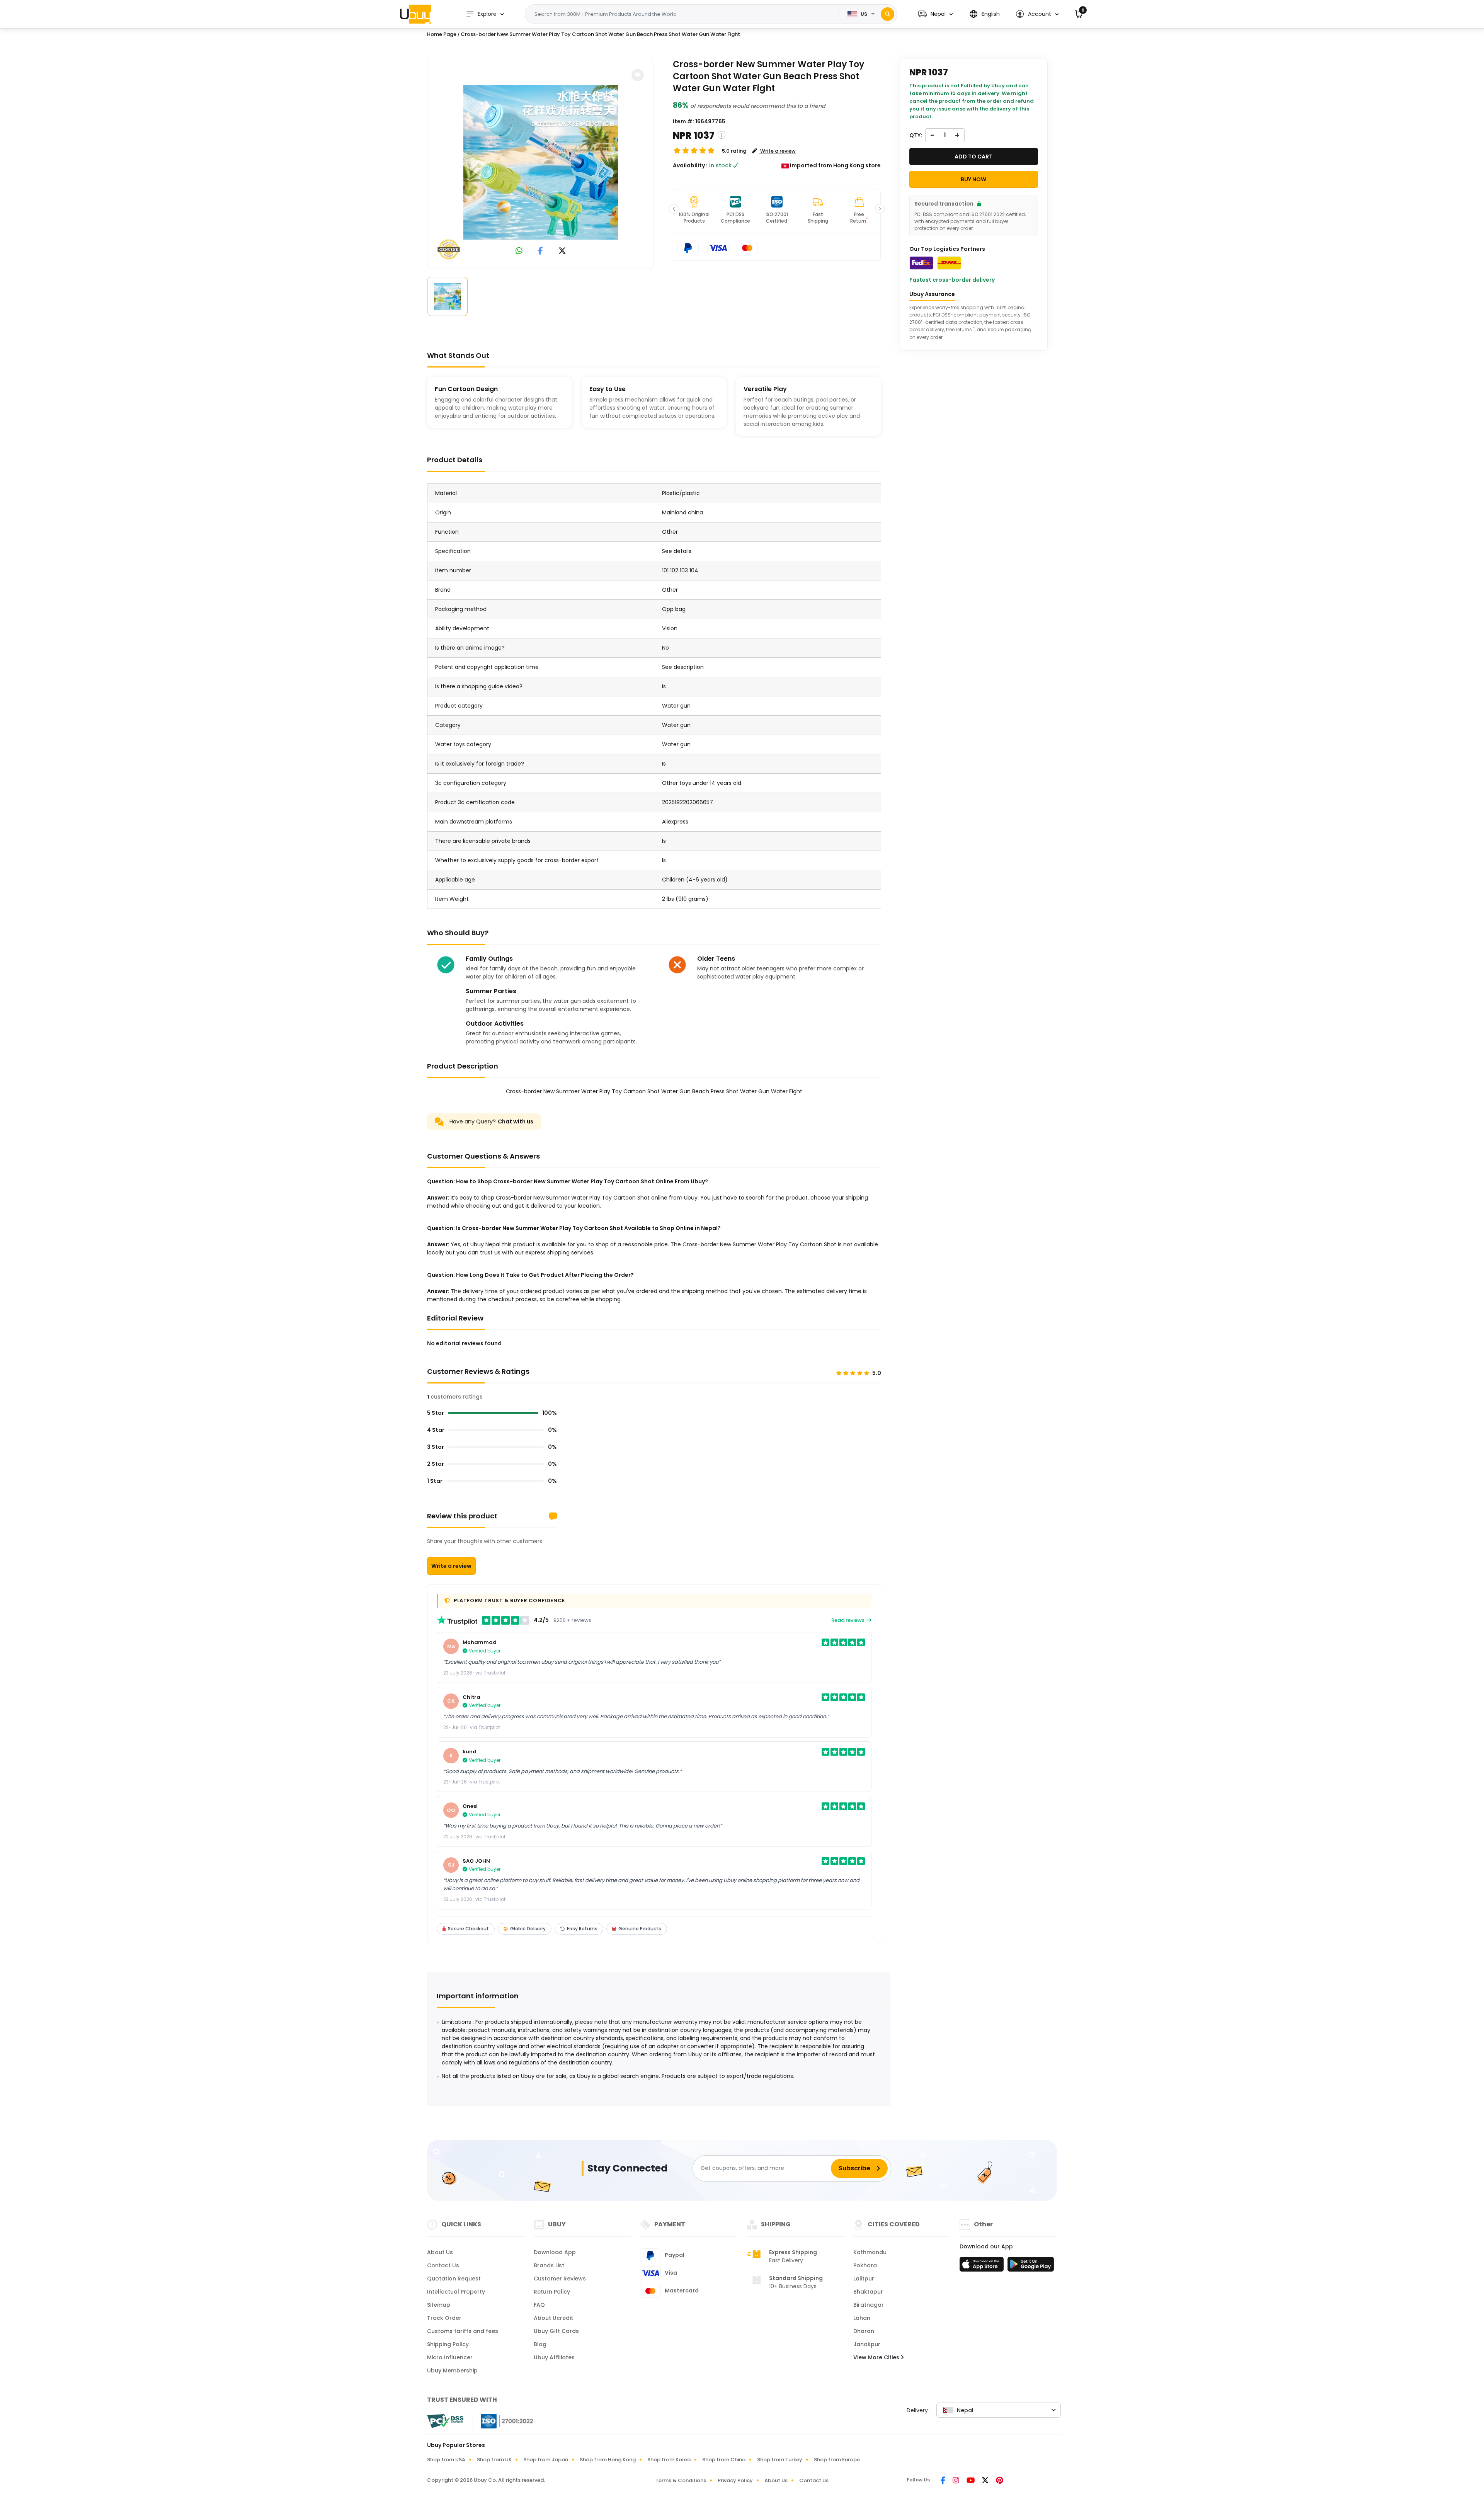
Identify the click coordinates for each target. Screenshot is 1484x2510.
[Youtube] (971, 2481)
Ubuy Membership (452, 2370)
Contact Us (443, 2265)
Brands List (549, 2265)
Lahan (862, 2318)
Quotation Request (454, 2279)
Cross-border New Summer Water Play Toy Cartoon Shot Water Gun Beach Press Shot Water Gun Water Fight (600, 34)
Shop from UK (494, 2460)
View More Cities (877, 2357)
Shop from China (724, 2460)
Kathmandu (870, 2252)
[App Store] (983, 2267)
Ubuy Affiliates (554, 2357)
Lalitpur (864, 2279)
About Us (440, 2252)
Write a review (451, 1566)
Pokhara (865, 2265)
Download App (555, 2252)
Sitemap (439, 2305)
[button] (936, 14)
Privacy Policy (735, 2480)
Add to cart (973, 157)
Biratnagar (869, 2305)
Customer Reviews (560, 2279)
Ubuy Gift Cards (556, 2331)
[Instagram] (956, 2481)
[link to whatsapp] (519, 251)
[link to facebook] (540, 251)
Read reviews (848, 1620)
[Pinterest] (1000, 2481)
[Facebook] (944, 2481)
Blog (540, 2344)
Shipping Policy (448, 2344)
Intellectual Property (456, 2292)
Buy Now (973, 179)
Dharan (864, 2331)
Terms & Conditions (681, 2480)
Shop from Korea (669, 2460)
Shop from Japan (546, 2460)
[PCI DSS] (445, 2421)
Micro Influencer (450, 2357)
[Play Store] (1031, 2267)
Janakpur (867, 2344)
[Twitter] (986, 2481)
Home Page (442, 34)
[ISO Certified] (503, 2421)
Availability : (690, 165)
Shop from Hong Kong (608, 2460)
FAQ (539, 2305)
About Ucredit (553, 2318)
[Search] (888, 14)
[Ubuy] (415, 14)
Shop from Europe (837, 2460)
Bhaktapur (868, 2292)
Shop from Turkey (780, 2460)
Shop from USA (446, 2460)
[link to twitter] (562, 251)
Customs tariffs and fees (463, 2331)
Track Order (444, 2318)
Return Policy (552, 2292)
